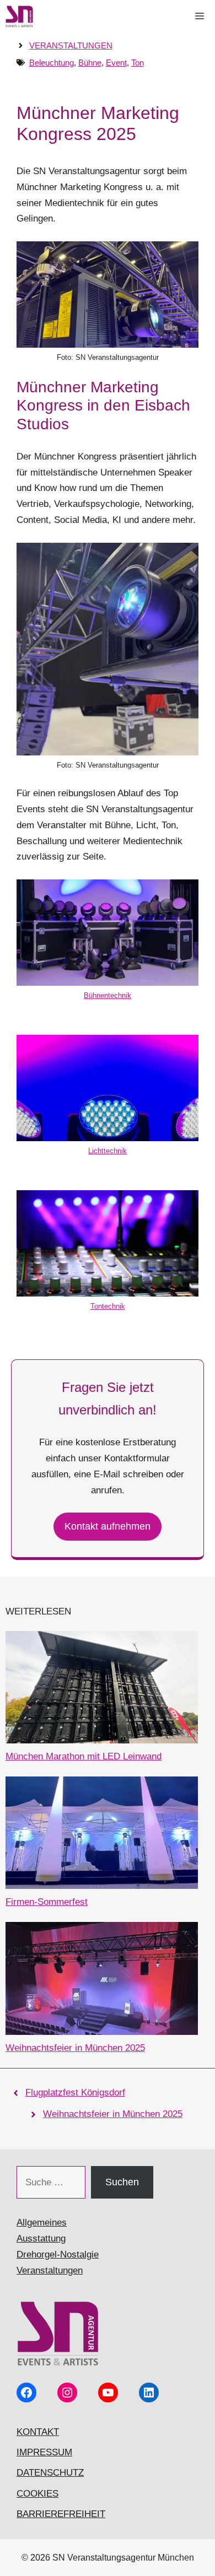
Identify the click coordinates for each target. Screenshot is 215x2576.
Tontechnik (108, 1306)
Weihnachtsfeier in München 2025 (75, 2048)
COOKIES (37, 2494)
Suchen (122, 2182)
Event (116, 63)
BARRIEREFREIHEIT (61, 2514)
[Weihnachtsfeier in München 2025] (102, 1981)
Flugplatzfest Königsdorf (75, 2092)
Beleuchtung (52, 63)
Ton (138, 63)
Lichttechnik (108, 1151)
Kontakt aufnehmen (108, 1526)
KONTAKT (38, 2432)
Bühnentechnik (108, 995)
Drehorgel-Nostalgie (58, 2254)
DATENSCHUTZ (50, 2473)
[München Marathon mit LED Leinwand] (102, 1690)
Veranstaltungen (71, 45)
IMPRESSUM (44, 2452)
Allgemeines (42, 2223)
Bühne (90, 63)
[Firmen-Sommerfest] (102, 1835)
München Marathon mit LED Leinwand (84, 1756)
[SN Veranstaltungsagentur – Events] (19, 17)
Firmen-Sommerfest (47, 1902)
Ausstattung (41, 2239)
